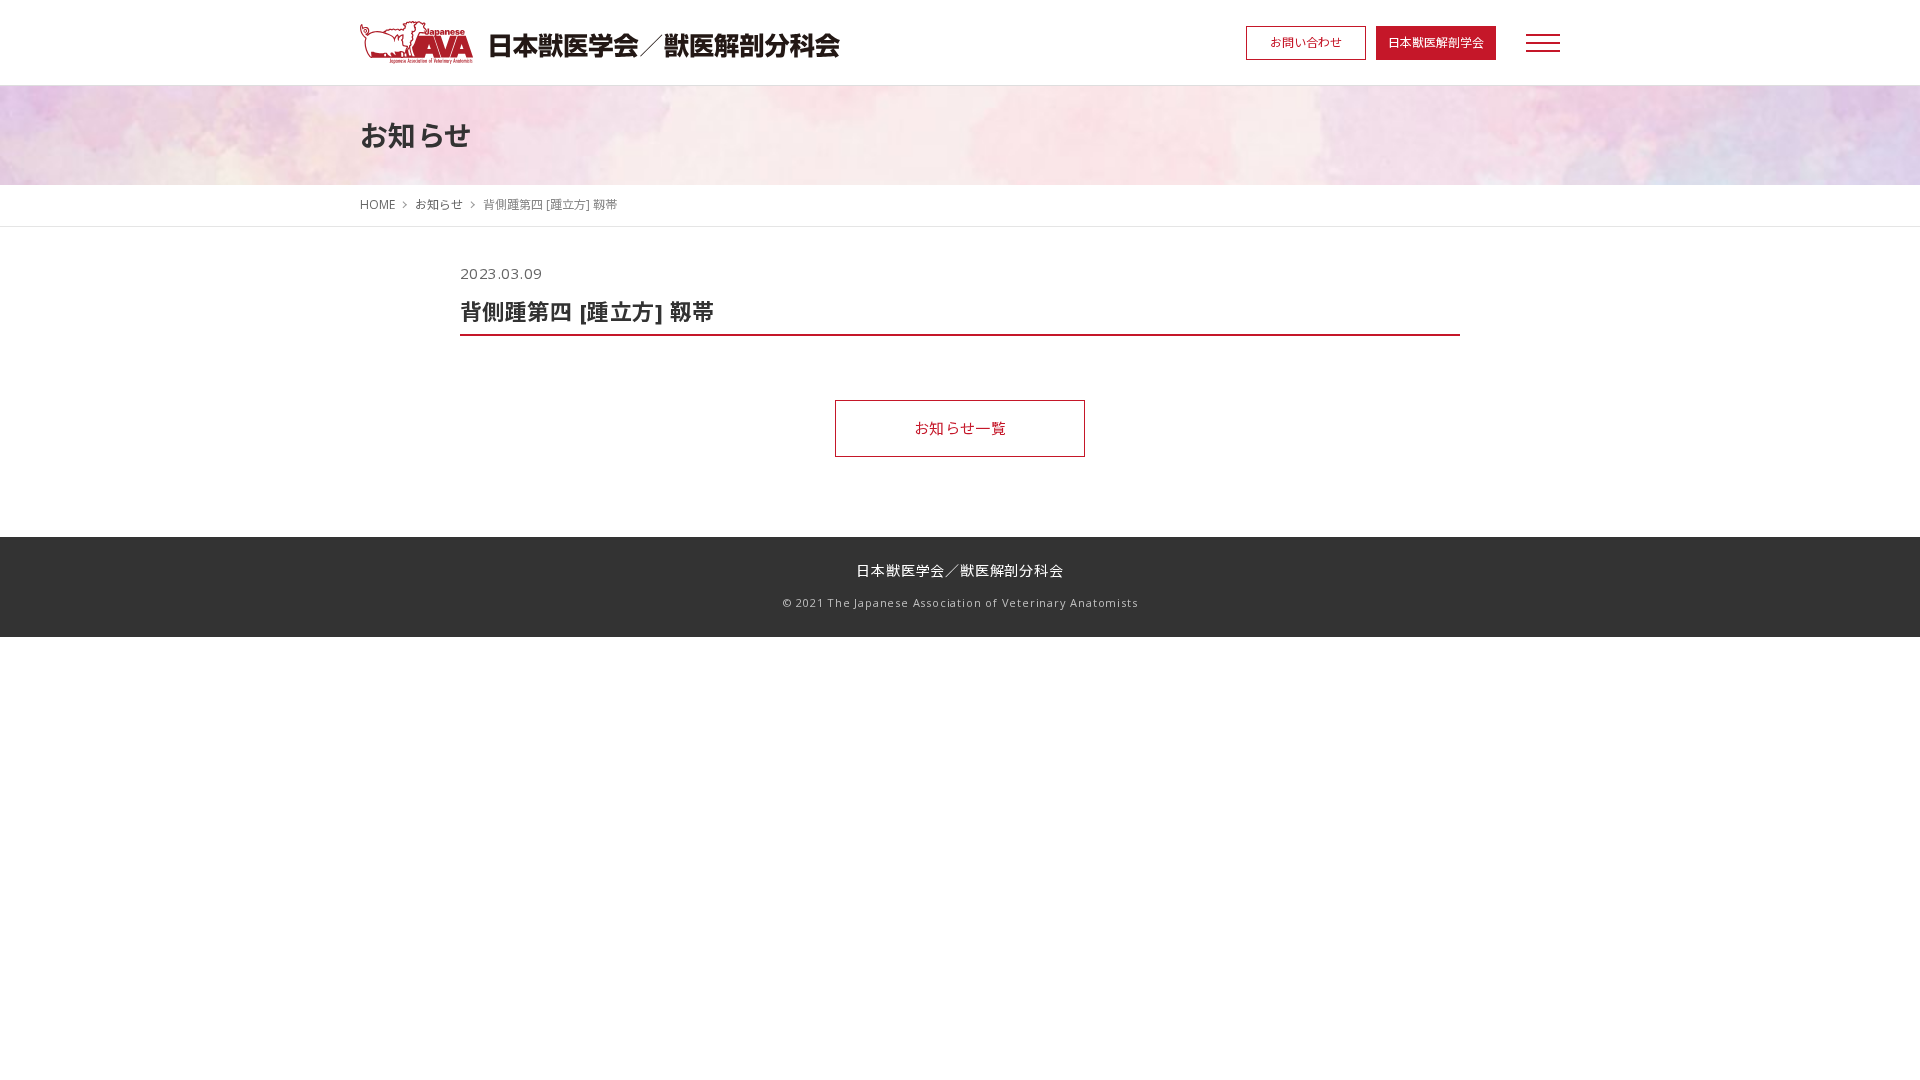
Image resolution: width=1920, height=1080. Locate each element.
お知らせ (439, 204)
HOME (377, 204)
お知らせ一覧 (960, 428)
